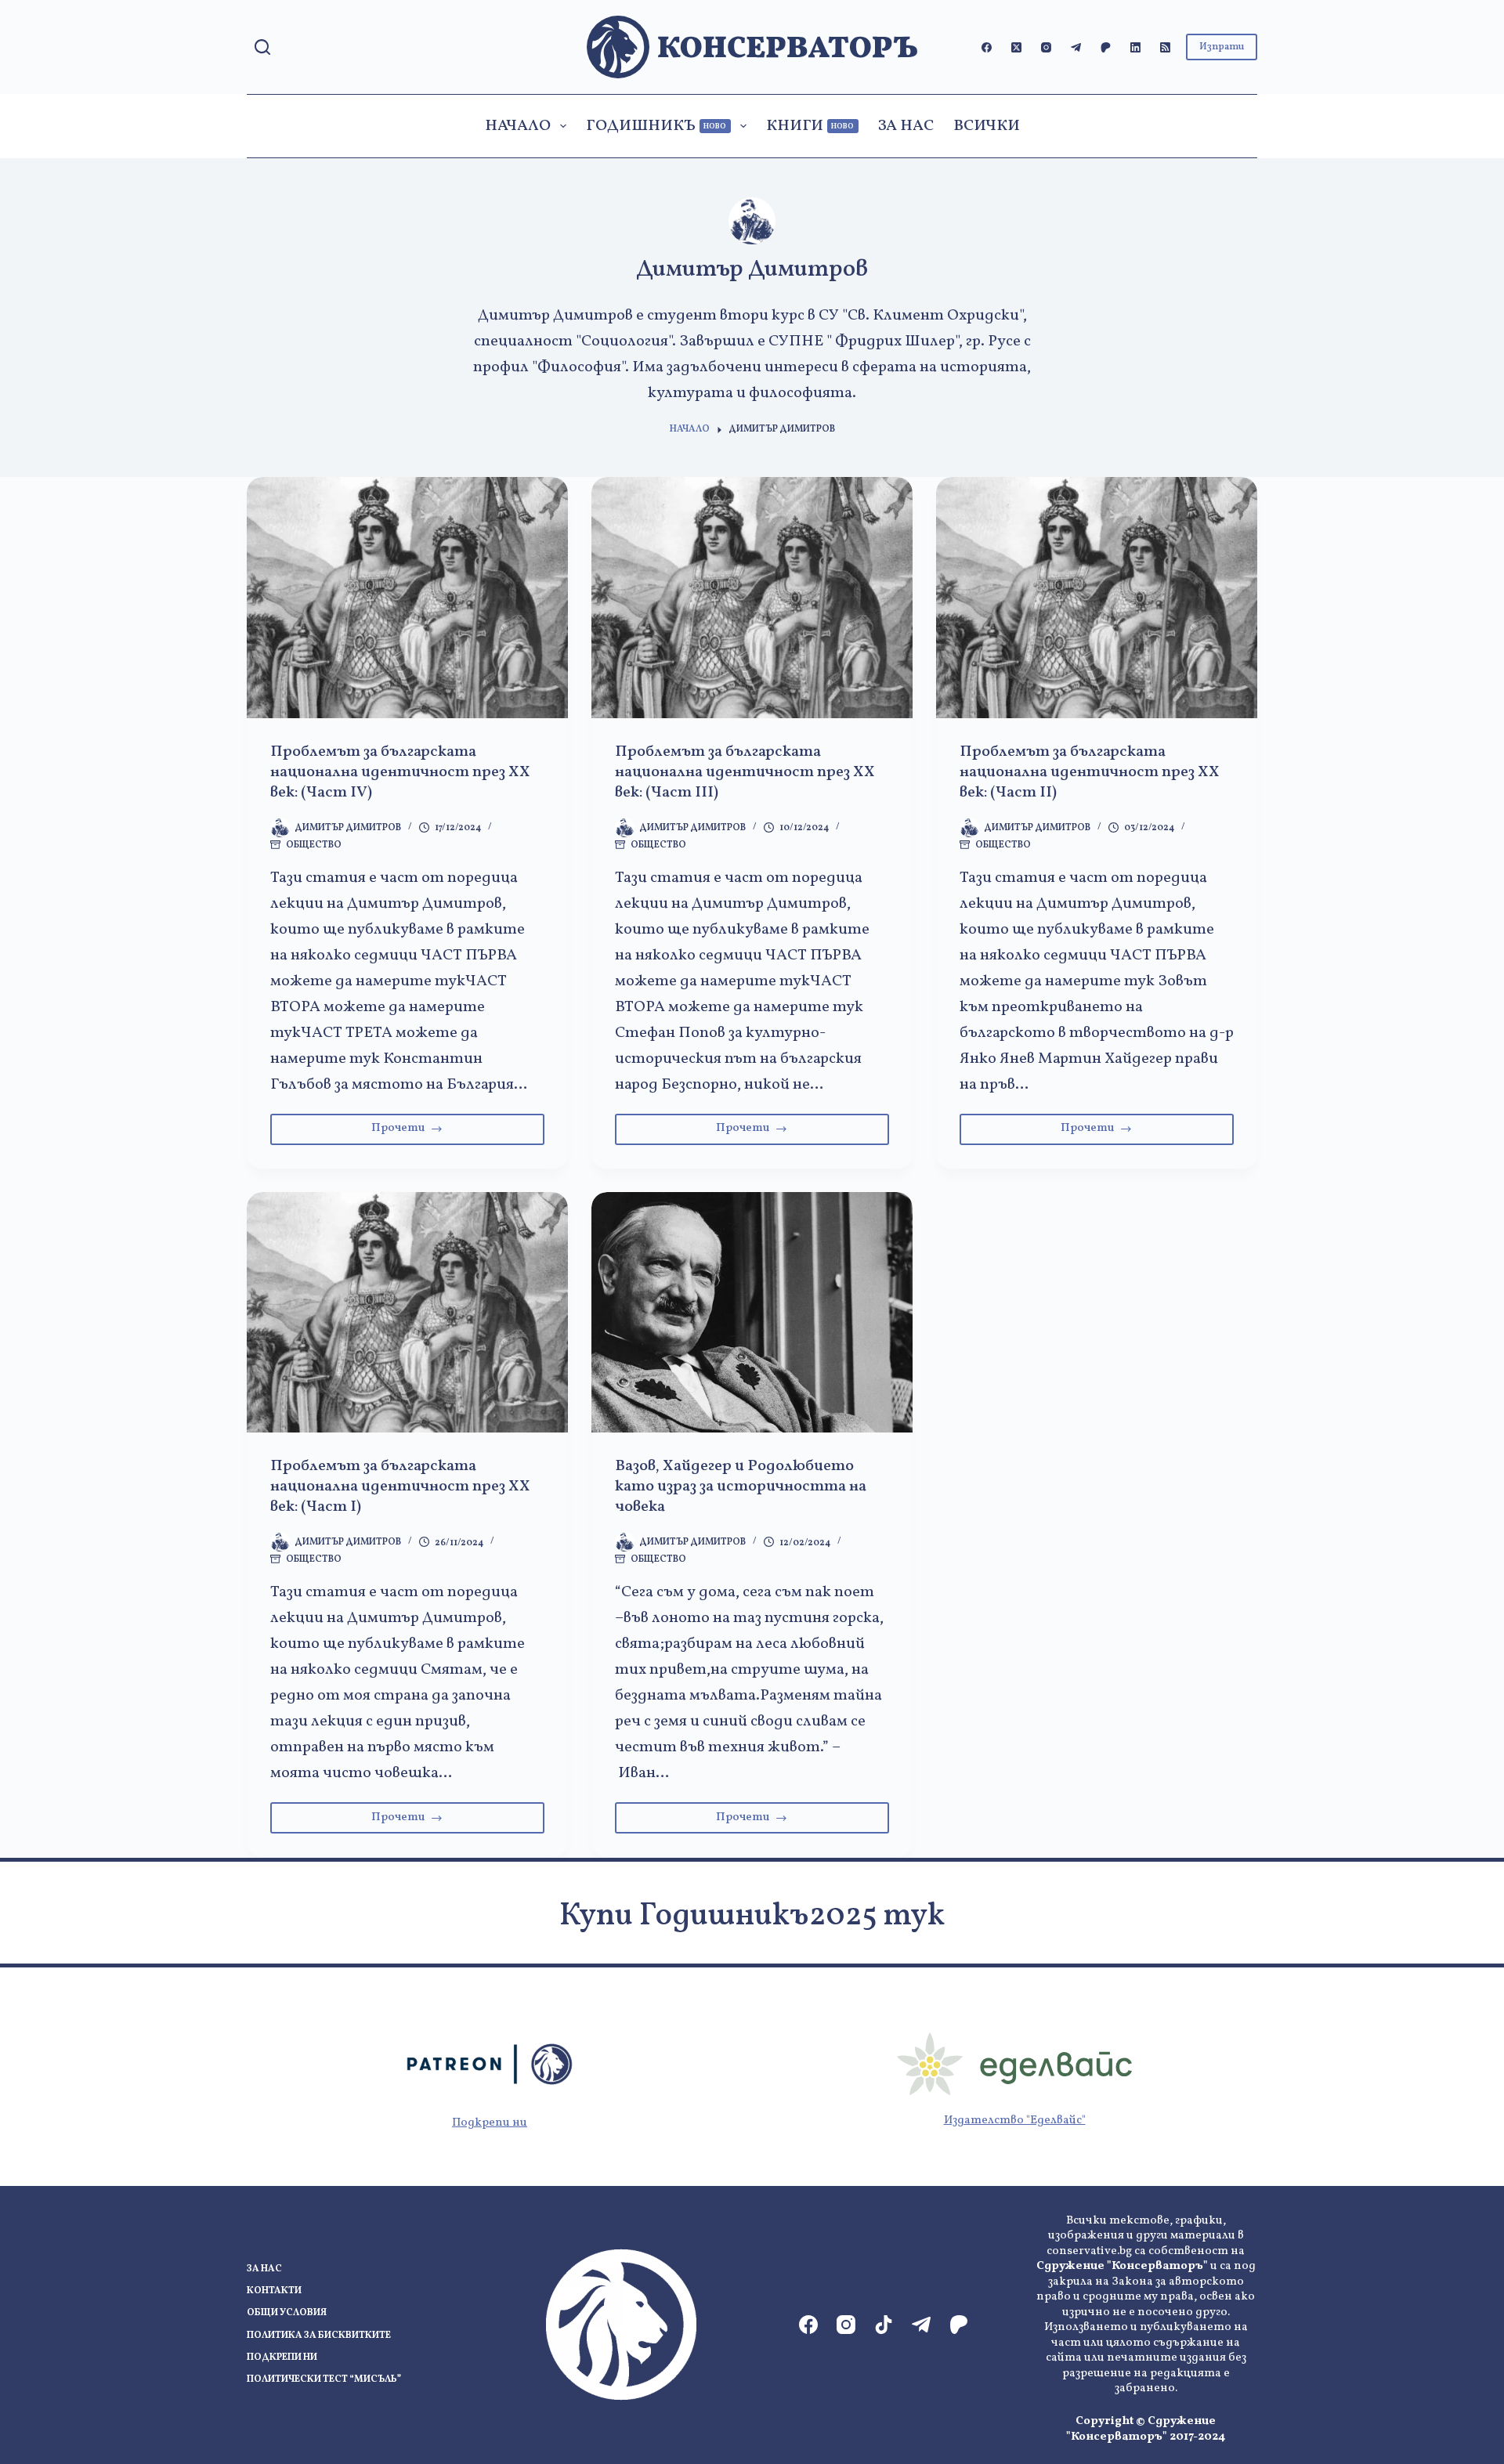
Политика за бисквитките (319, 2336)
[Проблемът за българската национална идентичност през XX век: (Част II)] (1097, 598)
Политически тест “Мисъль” (324, 2380)
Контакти (274, 2291)
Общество (314, 845)
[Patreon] (1106, 47)
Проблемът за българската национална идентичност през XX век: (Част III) (745, 772)
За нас (906, 126)
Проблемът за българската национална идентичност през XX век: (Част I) (400, 1487)
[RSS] (1165, 47)
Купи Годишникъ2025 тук (752, 1917)
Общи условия (287, 2313)
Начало (518, 126)
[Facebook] (987, 47)
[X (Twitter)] (1016, 47)
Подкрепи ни (490, 2123)
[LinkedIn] (1135, 47)
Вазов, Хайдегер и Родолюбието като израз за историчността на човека (741, 1487)
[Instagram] (1046, 47)
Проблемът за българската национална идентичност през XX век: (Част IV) (400, 772)
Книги (810, 126)
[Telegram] (1076, 47)
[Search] (262, 47)
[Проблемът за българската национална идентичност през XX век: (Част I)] (407, 1313)
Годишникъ (656, 126)
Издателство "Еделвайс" (1015, 2121)
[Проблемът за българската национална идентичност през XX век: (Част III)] (752, 598)
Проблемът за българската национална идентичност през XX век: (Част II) (1090, 772)
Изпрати (1222, 47)
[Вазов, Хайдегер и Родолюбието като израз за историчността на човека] (752, 1313)
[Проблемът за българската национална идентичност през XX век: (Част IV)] (407, 598)
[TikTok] (884, 2325)
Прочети (430, 1132)
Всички (987, 126)
